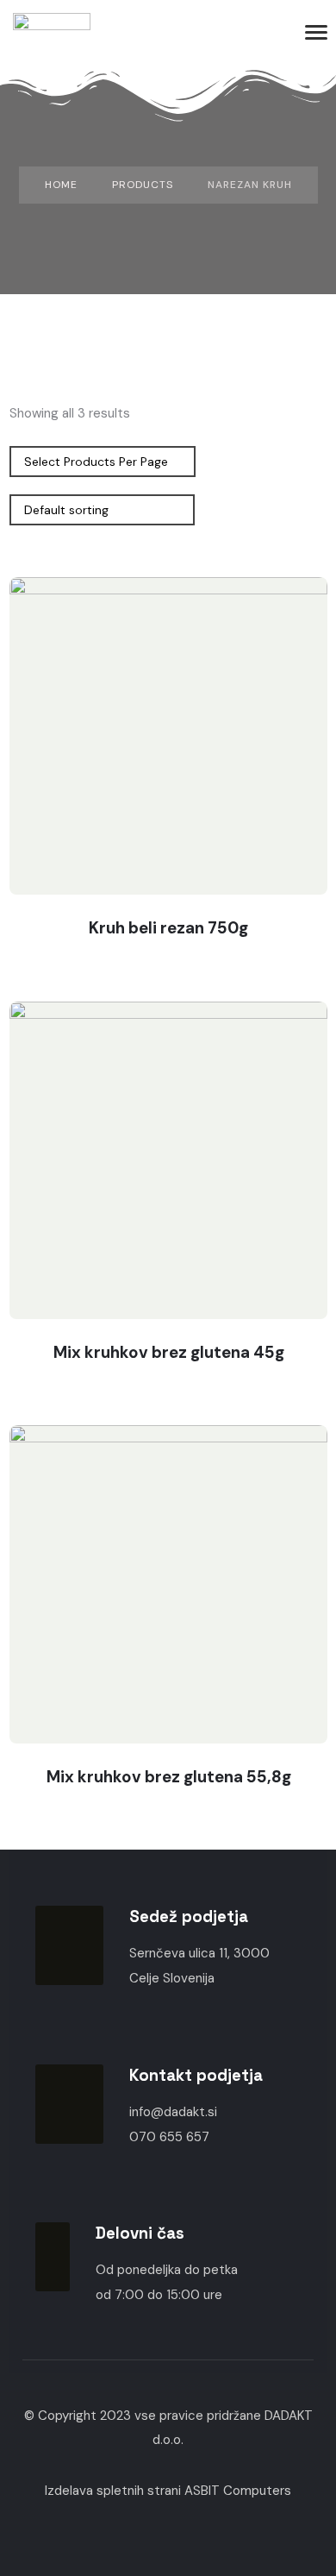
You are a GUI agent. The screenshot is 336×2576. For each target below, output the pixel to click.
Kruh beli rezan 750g (168, 928)
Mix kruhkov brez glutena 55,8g (169, 1777)
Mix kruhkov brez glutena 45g (169, 1352)
